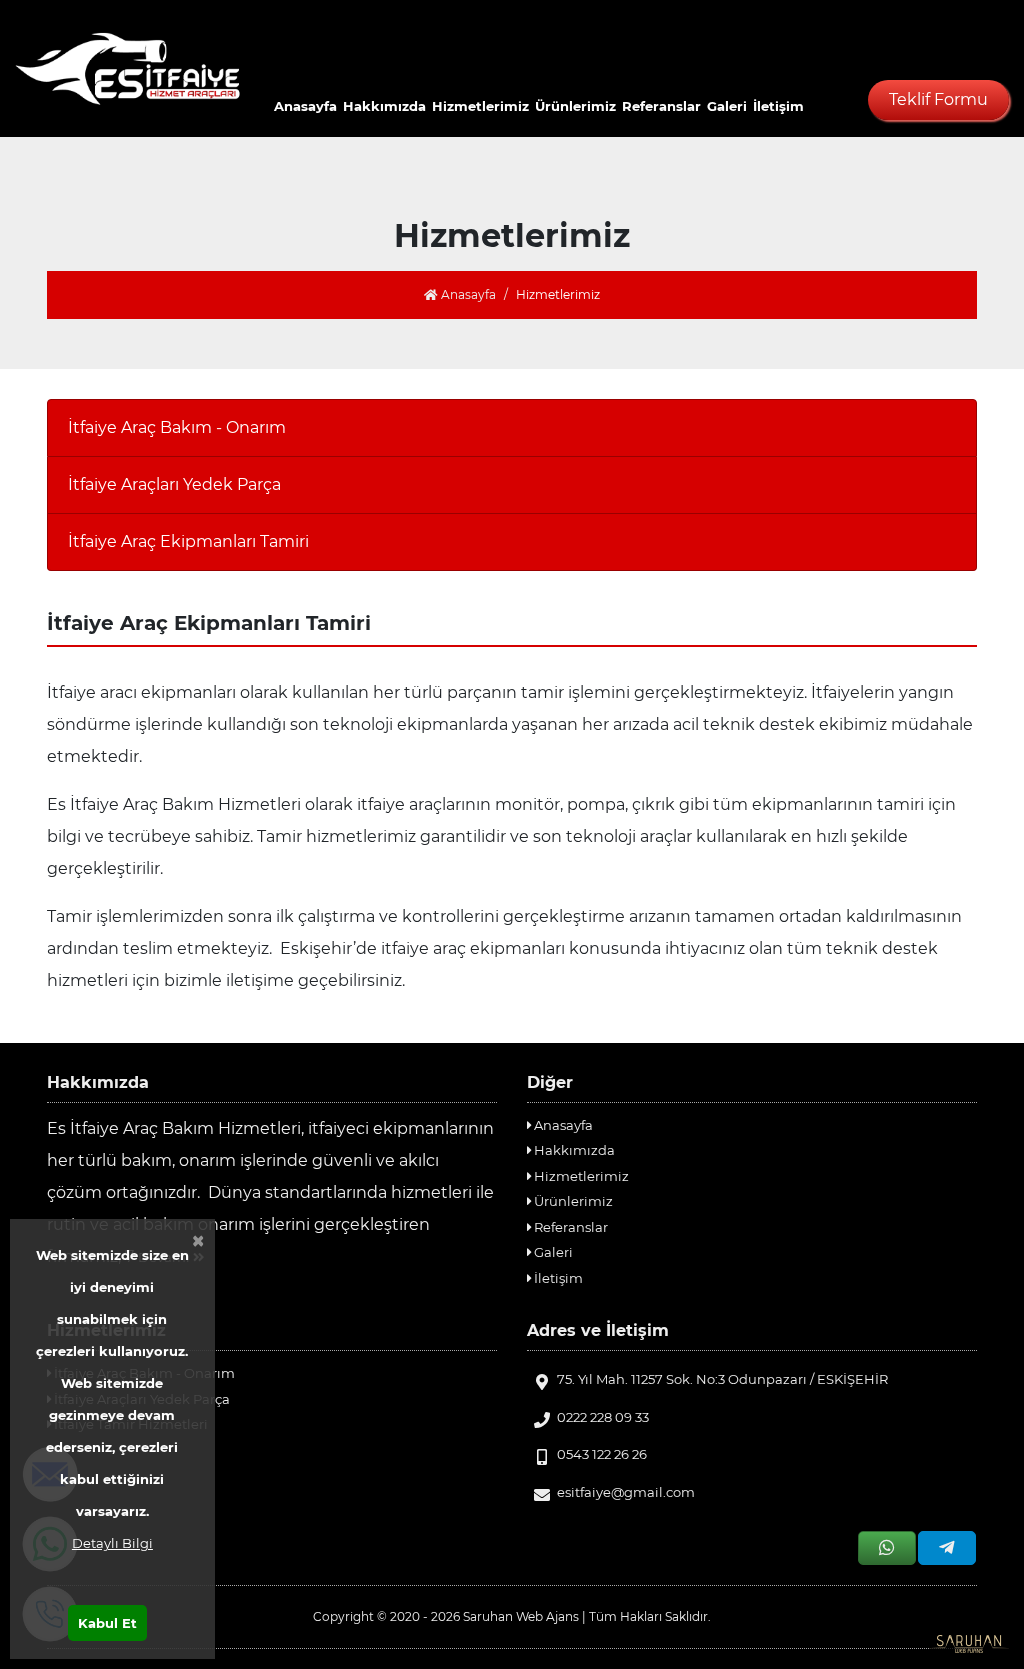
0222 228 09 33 (603, 1417)
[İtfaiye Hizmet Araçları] (128, 68)
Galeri (727, 106)
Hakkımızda (384, 106)
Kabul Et (107, 1623)
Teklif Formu (938, 99)
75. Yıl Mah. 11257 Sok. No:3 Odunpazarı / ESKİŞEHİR (722, 1379)
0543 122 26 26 (602, 1454)
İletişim (778, 106)
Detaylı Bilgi (112, 1543)
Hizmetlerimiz (480, 106)
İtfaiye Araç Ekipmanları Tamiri (188, 541)
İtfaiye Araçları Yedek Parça (174, 484)
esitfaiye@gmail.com (626, 1492)
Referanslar (661, 106)
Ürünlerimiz (575, 106)
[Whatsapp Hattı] (887, 1548)
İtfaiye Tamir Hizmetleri (129, 1424)
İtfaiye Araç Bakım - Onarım (177, 427)
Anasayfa (305, 106)
